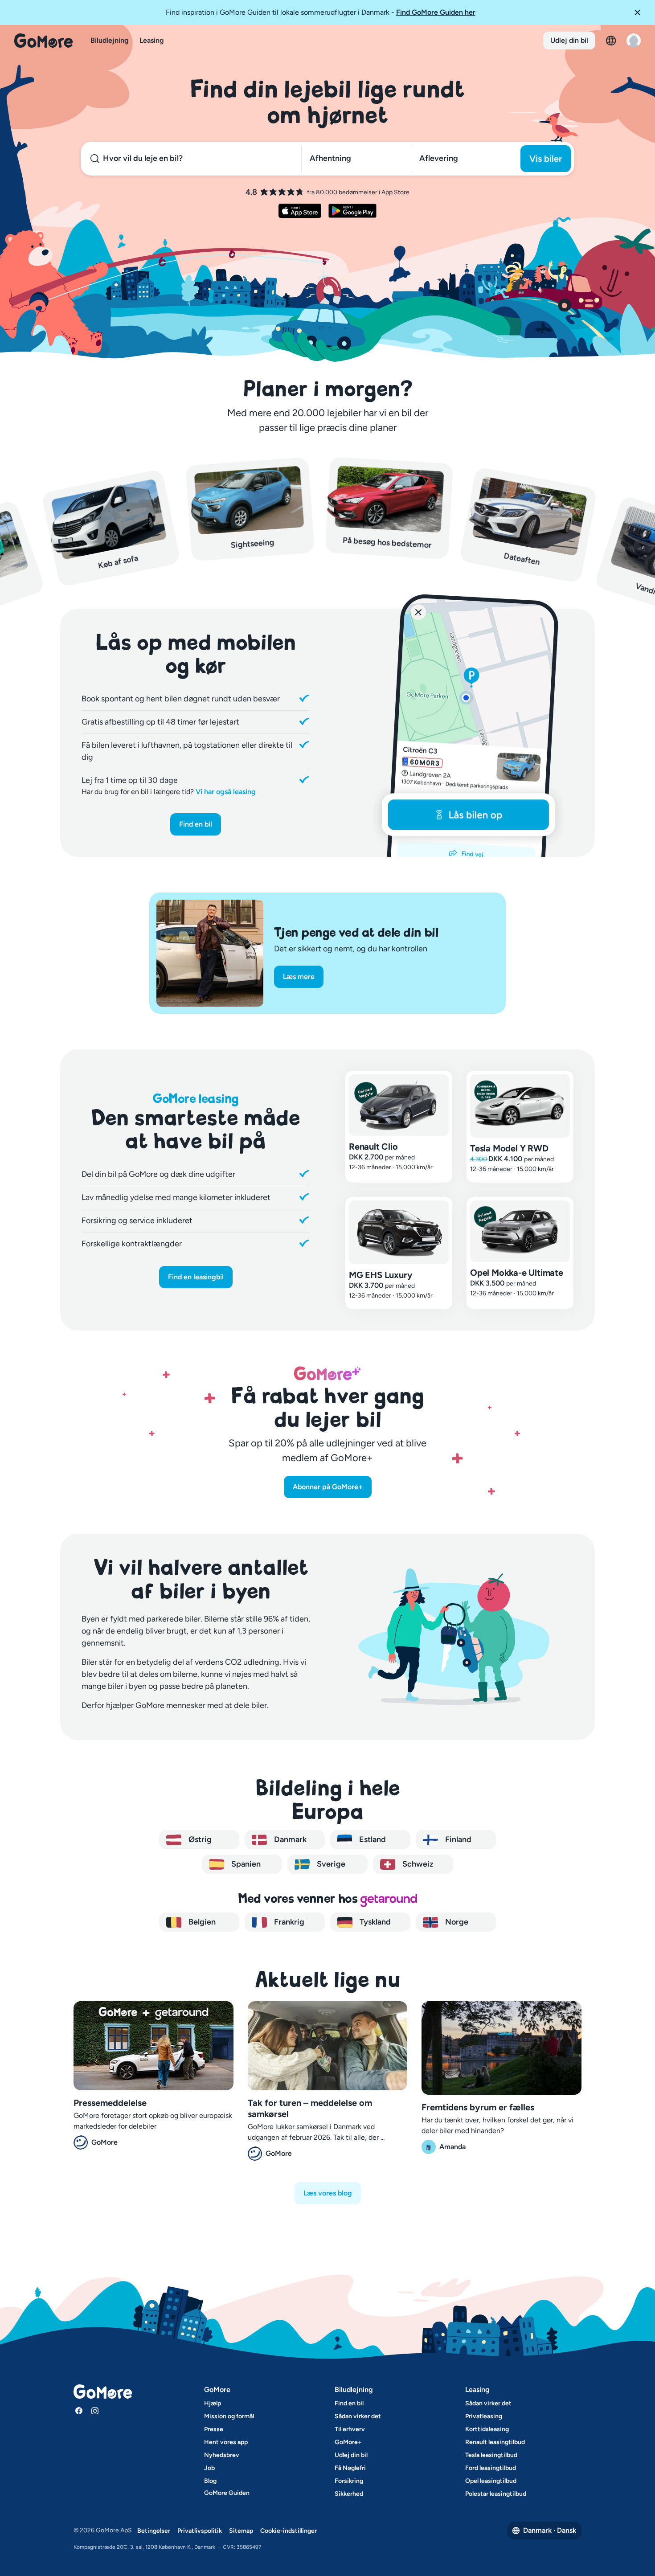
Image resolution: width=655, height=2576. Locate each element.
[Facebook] (79, 2411)
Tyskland (374, 1922)
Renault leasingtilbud (495, 2442)
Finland (457, 1839)
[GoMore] (43, 41)
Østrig (199, 1839)
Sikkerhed (349, 2494)
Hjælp (213, 2403)
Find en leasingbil (196, 1277)
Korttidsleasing (487, 2429)
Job (209, 2468)
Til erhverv (350, 2429)
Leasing (152, 40)
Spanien (245, 1864)
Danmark (289, 1839)
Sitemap (241, 2531)
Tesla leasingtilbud (491, 2455)
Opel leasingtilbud (491, 2481)
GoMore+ (348, 2442)
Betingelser (154, 2531)
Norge (456, 1922)
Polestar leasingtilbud (496, 2494)
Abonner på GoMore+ (328, 1487)
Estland (372, 1839)
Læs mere (299, 977)
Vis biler (546, 159)
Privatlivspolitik (200, 2531)
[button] (641, 12)
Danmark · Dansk (550, 2530)
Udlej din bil (569, 40)
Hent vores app (226, 2442)
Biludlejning (110, 40)
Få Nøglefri (350, 2468)
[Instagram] (95, 2411)
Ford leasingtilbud (491, 2468)
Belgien (201, 1922)
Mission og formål (229, 2416)
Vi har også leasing (226, 792)
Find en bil (196, 824)
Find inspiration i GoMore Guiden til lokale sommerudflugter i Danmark (321, 12)
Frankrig (288, 1922)
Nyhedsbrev (222, 2455)
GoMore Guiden (227, 2493)
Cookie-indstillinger (289, 2531)
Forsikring (349, 2481)
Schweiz (417, 1864)
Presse (214, 2429)
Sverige (330, 1864)
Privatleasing (484, 2416)
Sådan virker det (358, 2416)
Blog (210, 2481)
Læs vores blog (328, 2193)
